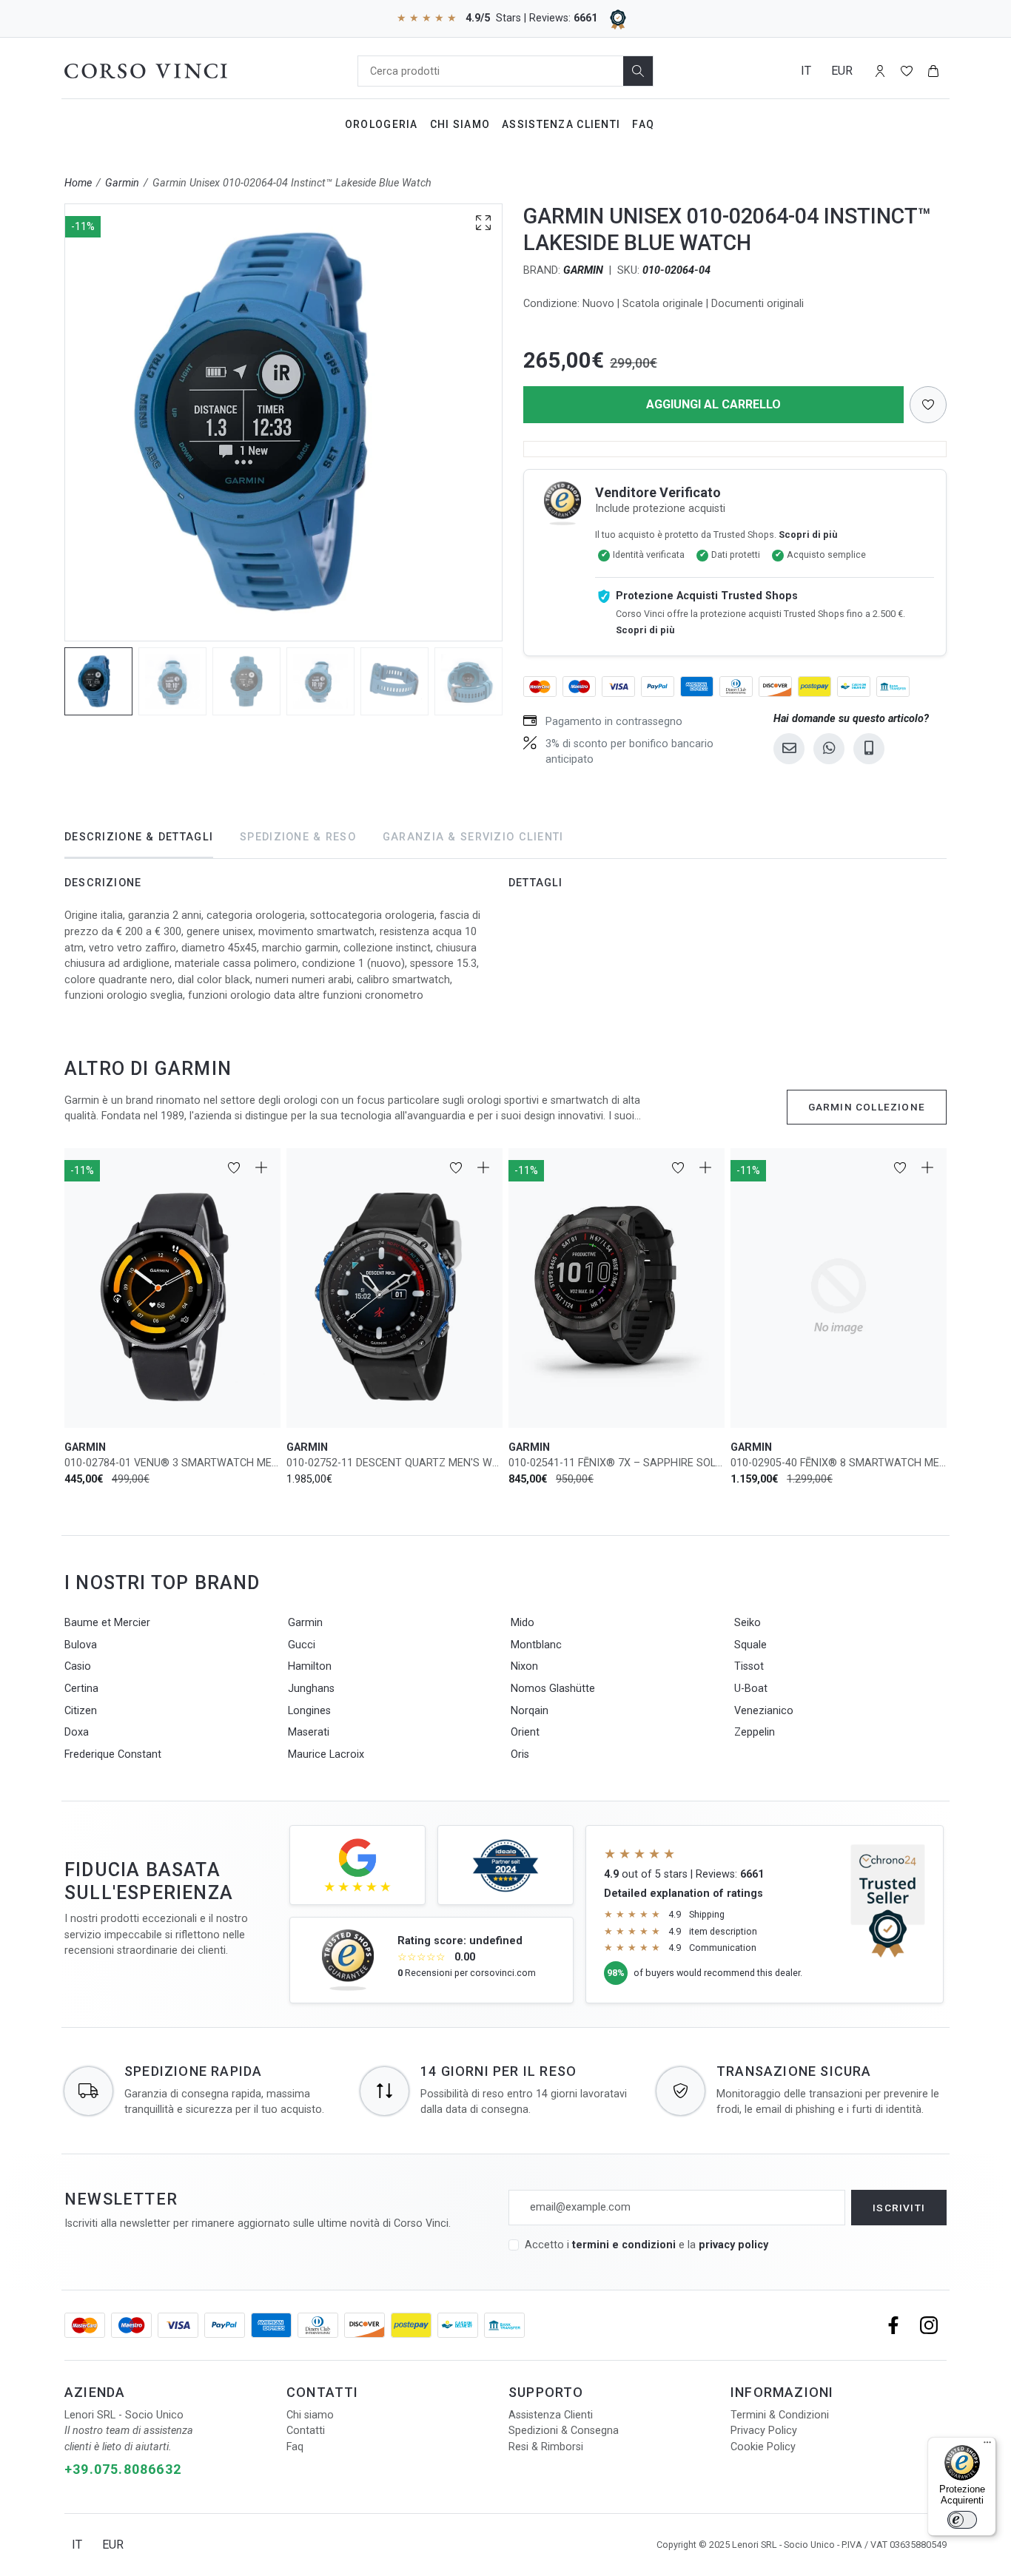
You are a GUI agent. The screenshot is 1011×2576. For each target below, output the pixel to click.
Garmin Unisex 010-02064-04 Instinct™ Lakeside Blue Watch (292, 183)
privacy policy (733, 2245)
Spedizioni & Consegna (564, 2431)
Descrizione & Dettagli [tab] (139, 837)
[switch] (962, 2520)
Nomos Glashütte (553, 1689)
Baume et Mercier (107, 1623)
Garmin (122, 183)
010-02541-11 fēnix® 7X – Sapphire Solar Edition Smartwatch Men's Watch (617, 1463)
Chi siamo (310, 2415)
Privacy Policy (764, 2431)
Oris (520, 1754)
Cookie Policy (763, 2447)
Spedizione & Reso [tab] (298, 837)
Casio (78, 1666)
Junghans (311, 1689)
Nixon (524, 1666)
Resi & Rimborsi (546, 2447)
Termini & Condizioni (780, 2415)
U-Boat (751, 1689)
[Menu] (987, 2446)
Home (78, 183)
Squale (750, 1645)
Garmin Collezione (867, 1107)
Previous (58, 422)
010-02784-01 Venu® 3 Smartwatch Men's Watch (172, 1463)
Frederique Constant (113, 1754)
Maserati (309, 1732)
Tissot (749, 1666)
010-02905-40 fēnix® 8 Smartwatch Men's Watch (839, 1463)
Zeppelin (755, 1732)
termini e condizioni (624, 2245)
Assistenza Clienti (561, 124)
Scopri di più (808, 535)
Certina (81, 1689)
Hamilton (310, 1666)
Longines (309, 1711)
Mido (523, 1623)
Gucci (302, 1645)
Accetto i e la (646, 2245)
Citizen (81, 1711)
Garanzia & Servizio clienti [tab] (473, 837)
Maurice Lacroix (326, 1754)
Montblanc (536, 1645)
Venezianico (764, 1711)
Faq (643, 124)
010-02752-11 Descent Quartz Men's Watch (394, 1463)
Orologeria (382, 124)
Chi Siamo (460, 124)
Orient (525, 1732)
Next (509, 422)
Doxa (77, 1732)
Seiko (748, 1623)
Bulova (81, 1645)
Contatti (306, 2431)
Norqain (530, 1711)
